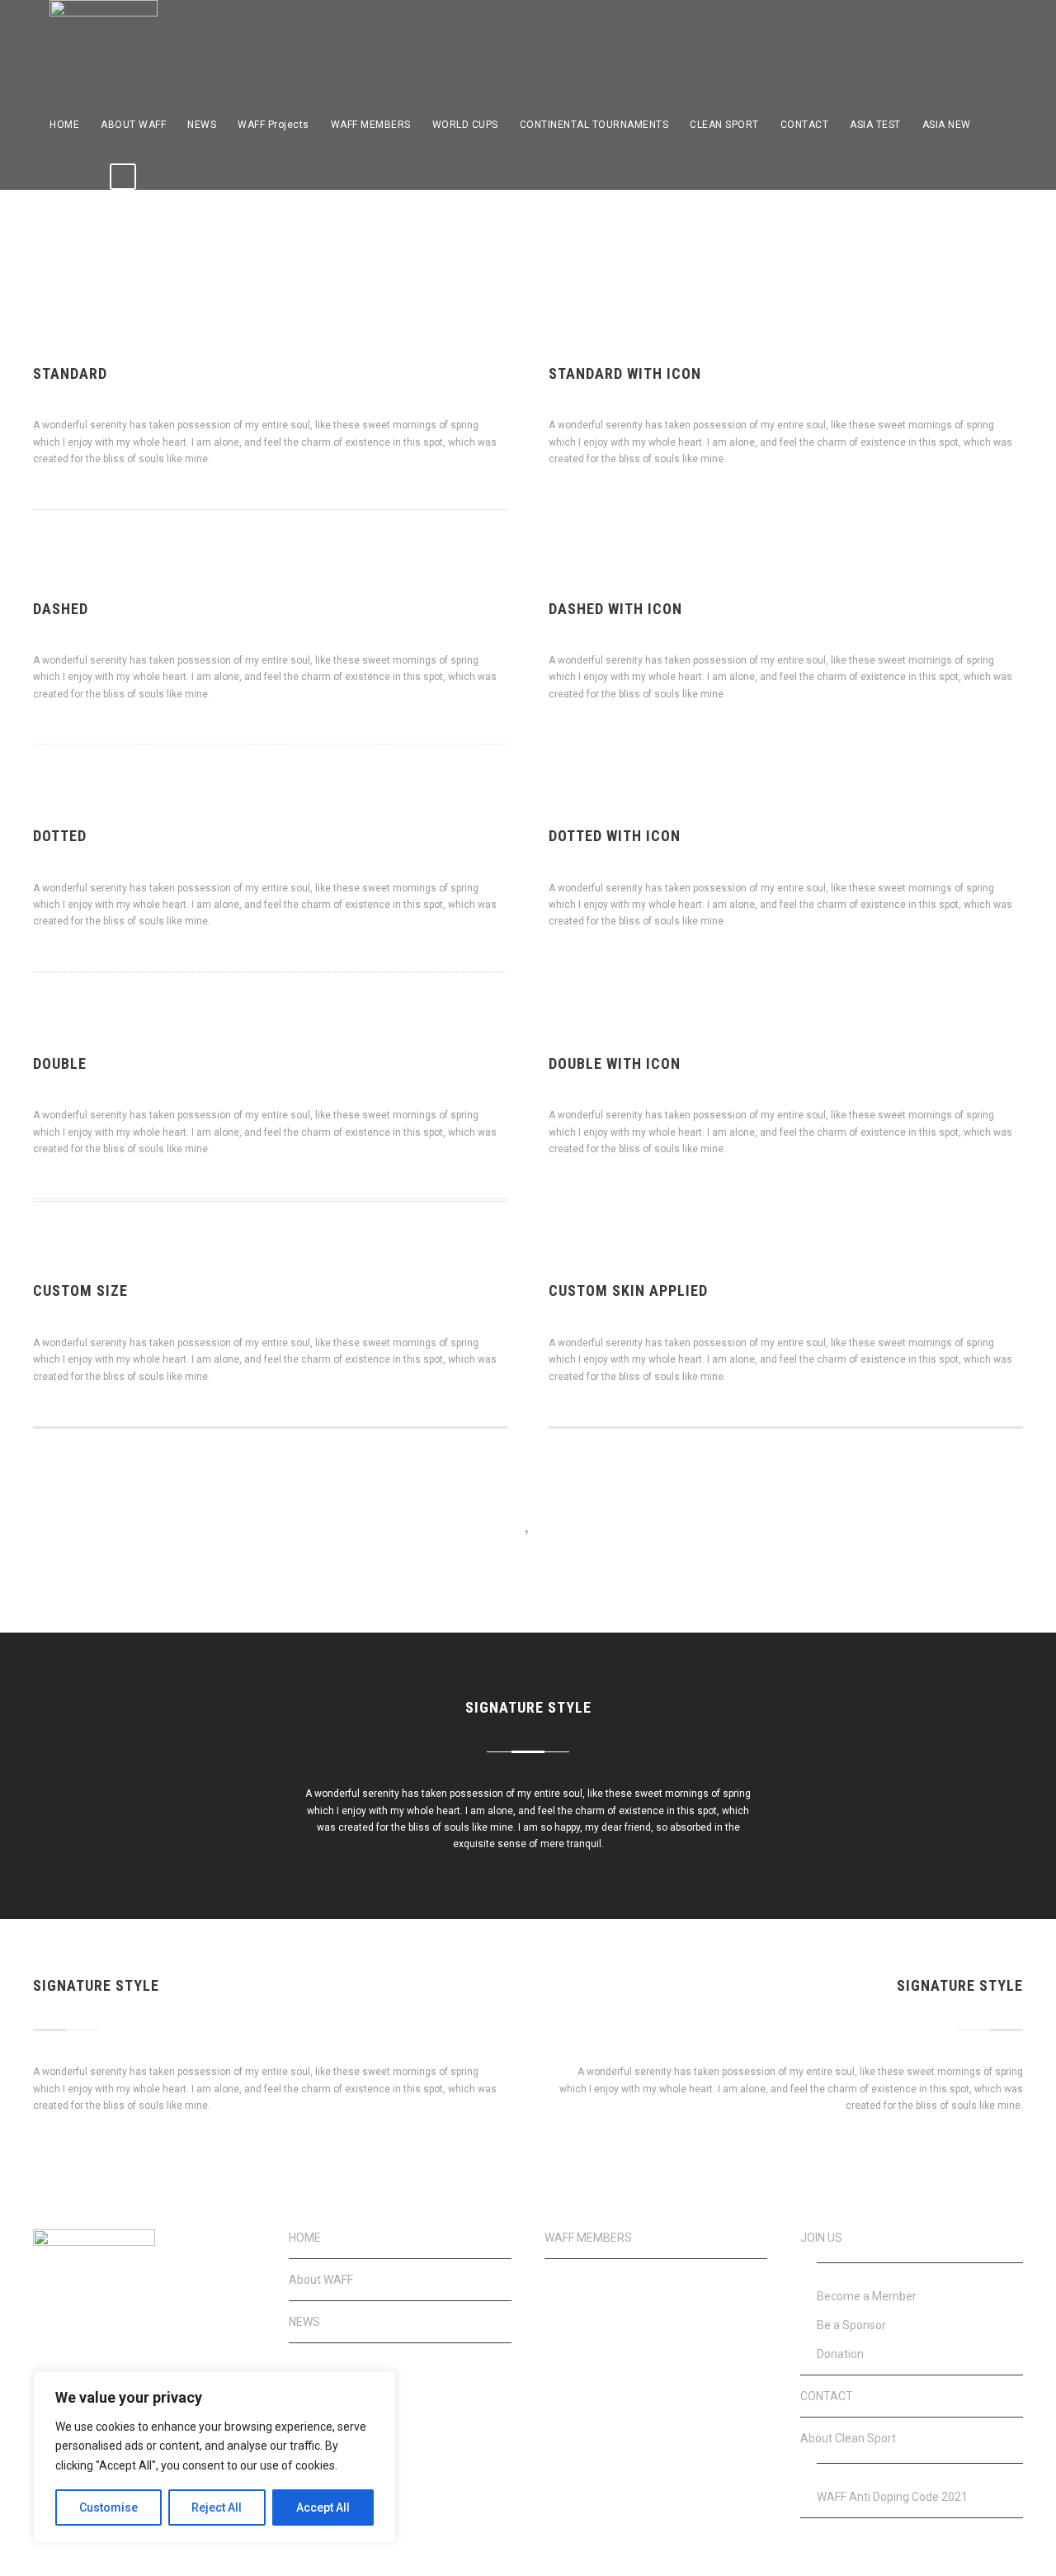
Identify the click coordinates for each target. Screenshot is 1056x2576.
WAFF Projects (273, 125)
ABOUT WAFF (133, 125)
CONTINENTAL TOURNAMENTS (594, 125)
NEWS (202, 125)
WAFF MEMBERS (371, 125)
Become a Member (867, 2296)
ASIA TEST (875, 125)
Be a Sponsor (851, 2325)
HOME (64, 125)
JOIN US (821, 2238)
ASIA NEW (947, 125)
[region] (214, 2457)
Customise (108, 2507)
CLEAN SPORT (724, 125)
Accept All (323, 2507)
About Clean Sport (848, 2438)
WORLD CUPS (465, 125)
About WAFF (321, 2280)
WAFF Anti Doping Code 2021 (892, 2497)
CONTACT (805, 125)
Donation (840, 2354)
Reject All (217, 2507)
